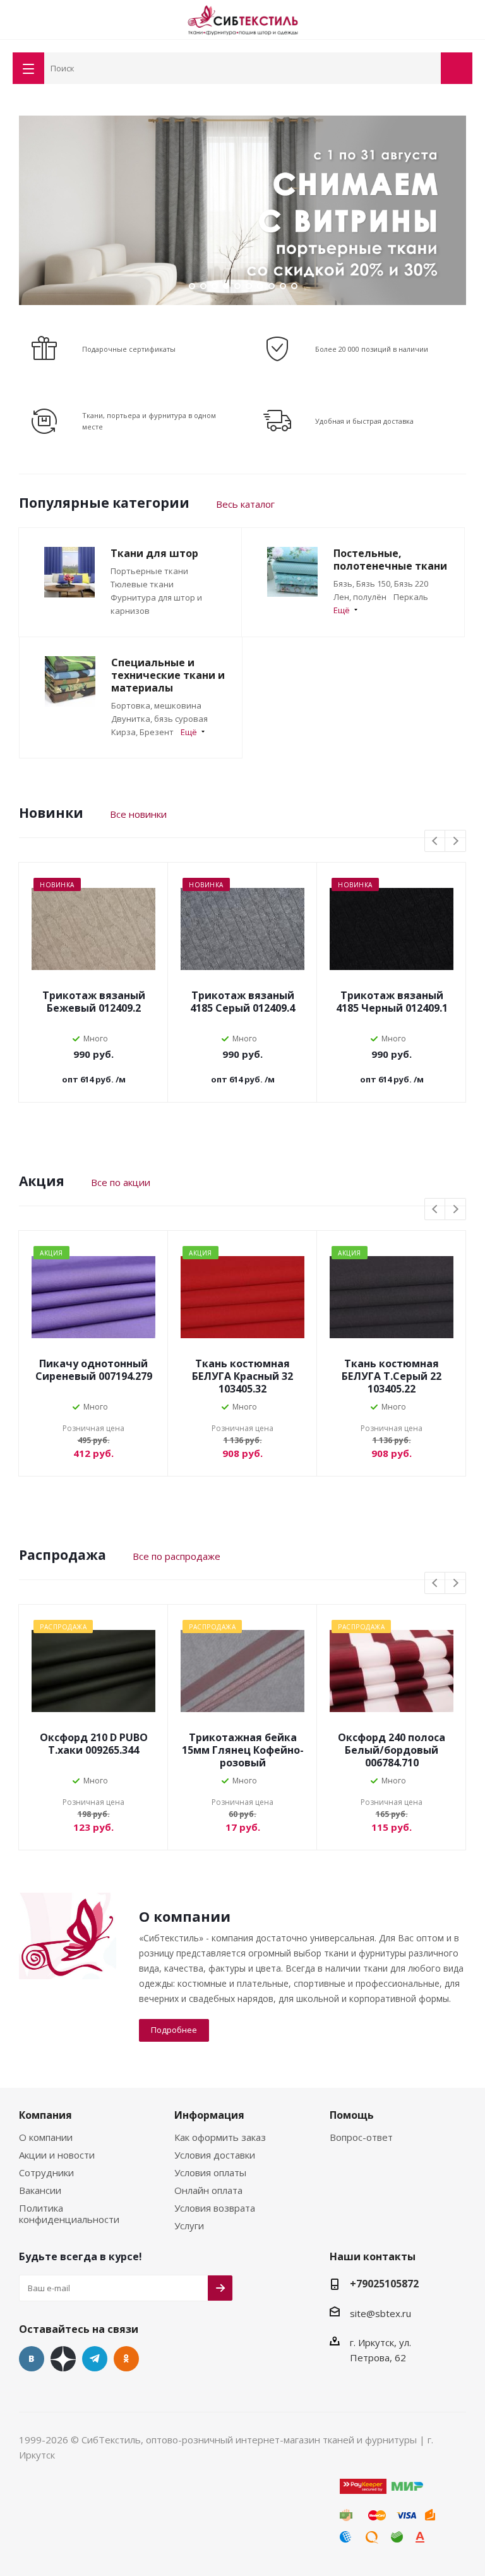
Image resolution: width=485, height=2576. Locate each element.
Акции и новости (57, 2155)
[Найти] (429, 67)
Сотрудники (46, 2172)
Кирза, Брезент (142, 732)
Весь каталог (245, 504)
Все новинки (138, 814)
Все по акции (121, 1182)
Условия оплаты (210, 2172)
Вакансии (40, 2190)
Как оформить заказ (220, 2137)
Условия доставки (215, 2155)
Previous (26, 210)
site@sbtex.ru (380, 2313)
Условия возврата (215, 2208)
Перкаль (411, 597)
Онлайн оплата (208, 2190)
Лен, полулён (360, 597)
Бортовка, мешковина (156, 705)
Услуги (189, 2226)
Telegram (95, 2359)
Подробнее (174, 2030)
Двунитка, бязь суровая (159, 719)
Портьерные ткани (149, 571)
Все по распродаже (177, 1556)
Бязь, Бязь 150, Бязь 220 (381, 584)
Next (459, 210)
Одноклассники (126, 2359)
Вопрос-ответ (361, 2137)
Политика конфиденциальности (69, 2214)
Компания (45, 2115)
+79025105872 (384, 2284)
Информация (209, 2115)
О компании (46, 2137)
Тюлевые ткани (142, 584)
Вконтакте (32, 2359)
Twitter (63, 2359)
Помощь (352, 2115)
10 (294, 286)
